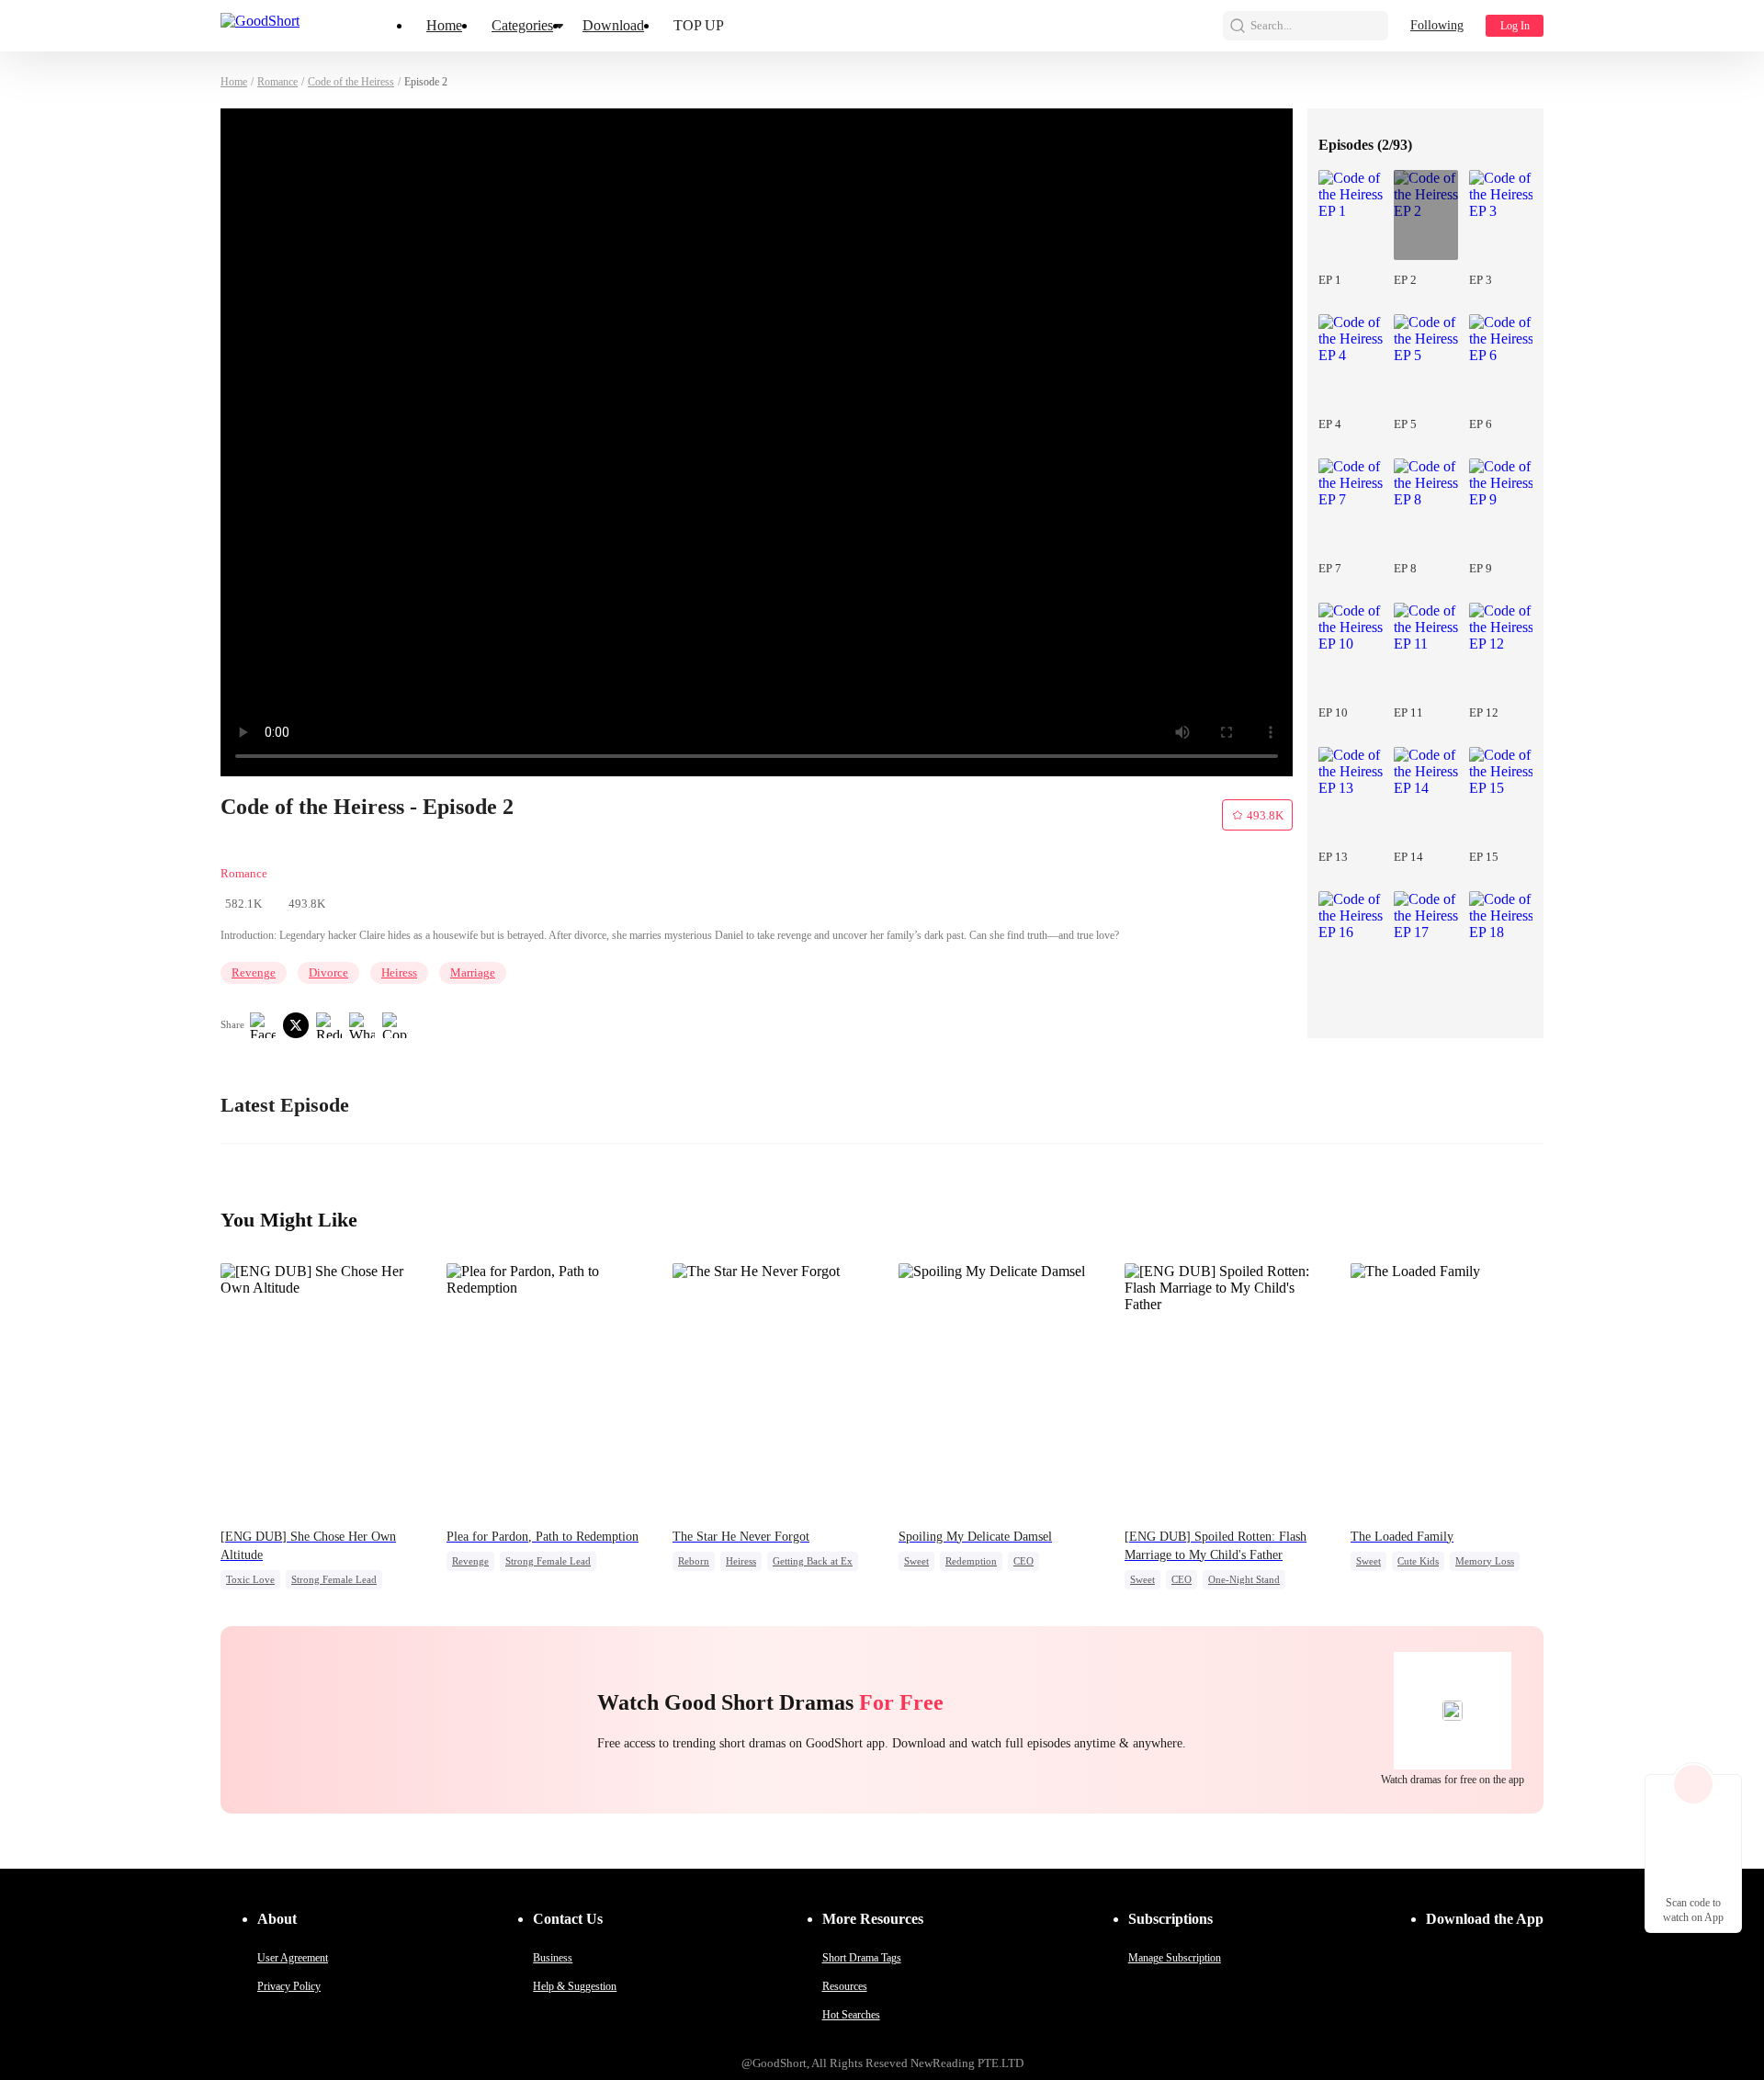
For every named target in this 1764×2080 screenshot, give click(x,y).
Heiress (399, 972)
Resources (845, 1986)
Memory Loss (1485, 1561)
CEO (1023, 1561)
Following (1437, 25)
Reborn (694, 1561)
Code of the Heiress (351, 82)
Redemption (971, 1561)
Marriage (473, 972)
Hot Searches (851, 2015)
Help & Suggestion (575, 1986)
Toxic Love (250, 1579)
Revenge (254, 972)
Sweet (916, 1561)
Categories (522, 25)
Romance (277, 82)
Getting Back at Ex (813, 1561)
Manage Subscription (1175, 1958)
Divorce (328, 972)
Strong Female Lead (334, 1579)
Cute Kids (1418, 1561)
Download (613, 25)
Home (444, 25)
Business (553, 1958)
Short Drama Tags (862, 1958)
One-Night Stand (1244, 1579)
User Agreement (293, 1958)
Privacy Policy (289, 1986)
